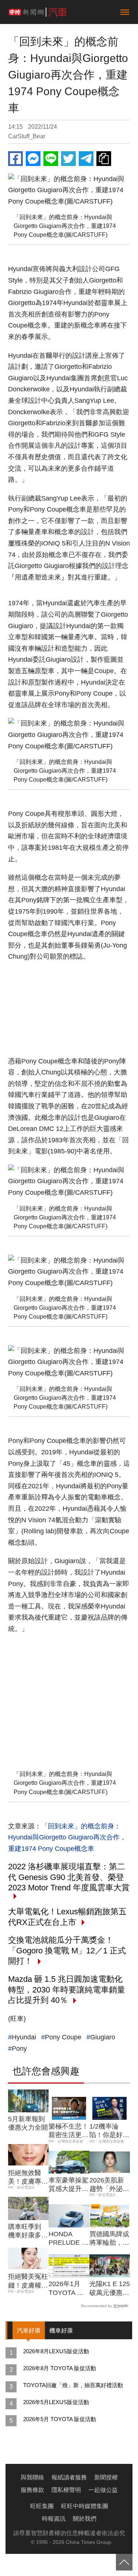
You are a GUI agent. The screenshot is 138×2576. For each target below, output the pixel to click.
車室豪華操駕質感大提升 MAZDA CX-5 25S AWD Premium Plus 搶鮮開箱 (68, 2185)
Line (51, 159)
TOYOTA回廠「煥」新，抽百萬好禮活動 (73, 2385)
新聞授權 (106, 2477)
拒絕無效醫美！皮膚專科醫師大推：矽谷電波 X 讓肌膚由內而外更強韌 (28, 2178)
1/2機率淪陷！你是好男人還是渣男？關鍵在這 (109, 2131)
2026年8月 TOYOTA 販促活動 (60, 2368)
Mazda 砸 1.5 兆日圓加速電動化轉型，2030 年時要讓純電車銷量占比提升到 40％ (67, 1990)
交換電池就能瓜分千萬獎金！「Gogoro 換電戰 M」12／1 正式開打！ (67, 1950)
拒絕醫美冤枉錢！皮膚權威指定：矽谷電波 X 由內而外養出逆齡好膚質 (28, 2281)
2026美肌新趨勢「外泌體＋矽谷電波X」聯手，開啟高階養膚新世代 (109, 2185)
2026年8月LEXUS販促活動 (56, 2351)
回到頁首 (124, 2562)
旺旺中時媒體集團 (85, 2506)
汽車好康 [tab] (29, 2331)
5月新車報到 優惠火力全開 (28, 2123)
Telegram (86, 159)
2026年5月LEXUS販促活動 (56, 2402)
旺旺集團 (42, 2506)
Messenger (33, 159)
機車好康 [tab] (61, 2331)
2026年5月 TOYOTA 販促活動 (60, 2419)
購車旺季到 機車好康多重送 (28, 2232)
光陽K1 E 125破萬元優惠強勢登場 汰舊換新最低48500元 (110, 2289)
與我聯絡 (32, 2477)
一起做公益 (103, 2490)
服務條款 (32, 2490)
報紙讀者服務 (69, 2477)
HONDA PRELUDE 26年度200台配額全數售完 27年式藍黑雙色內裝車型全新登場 (69, 2239)
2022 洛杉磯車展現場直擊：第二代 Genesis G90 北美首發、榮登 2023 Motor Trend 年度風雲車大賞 (69, 1877)
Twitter (68, 159)
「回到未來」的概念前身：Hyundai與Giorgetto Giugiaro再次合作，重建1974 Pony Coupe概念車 (67, 1837)
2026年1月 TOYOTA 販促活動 (66, 2289)
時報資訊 (54, 2519)
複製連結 (104, 159)
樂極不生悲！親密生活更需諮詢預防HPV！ (68, 2131)
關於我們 (85, 2519)
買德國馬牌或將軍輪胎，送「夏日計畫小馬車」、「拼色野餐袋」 (109, 2239)
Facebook (15, 159)
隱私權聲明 (66, 2490)
